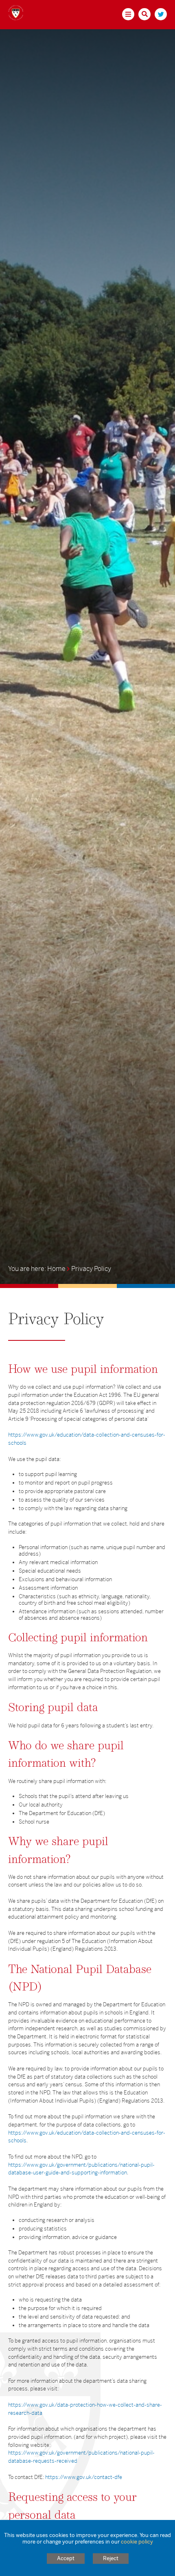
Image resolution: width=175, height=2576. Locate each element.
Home (56, 1269)
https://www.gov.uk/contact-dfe (84, 2477)
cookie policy (137, 2542)
